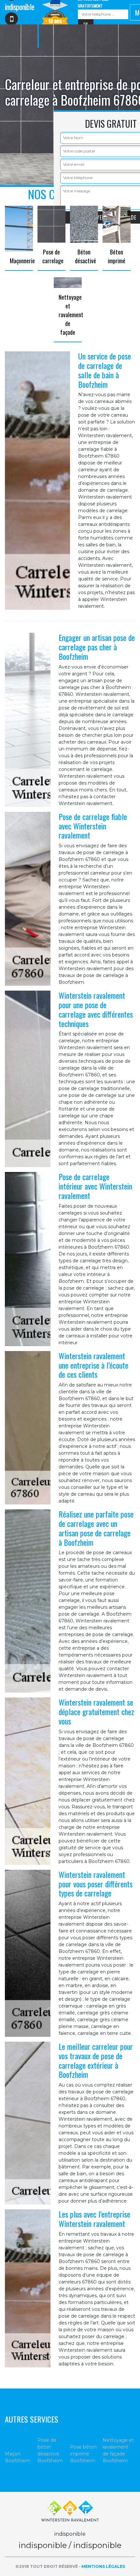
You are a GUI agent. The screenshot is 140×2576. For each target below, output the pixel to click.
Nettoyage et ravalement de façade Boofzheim (118, 2450)
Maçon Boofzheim (18, 2457)
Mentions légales (103, 2566)
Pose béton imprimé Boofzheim (83, 2454)
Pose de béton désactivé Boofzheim (50, 2450)
